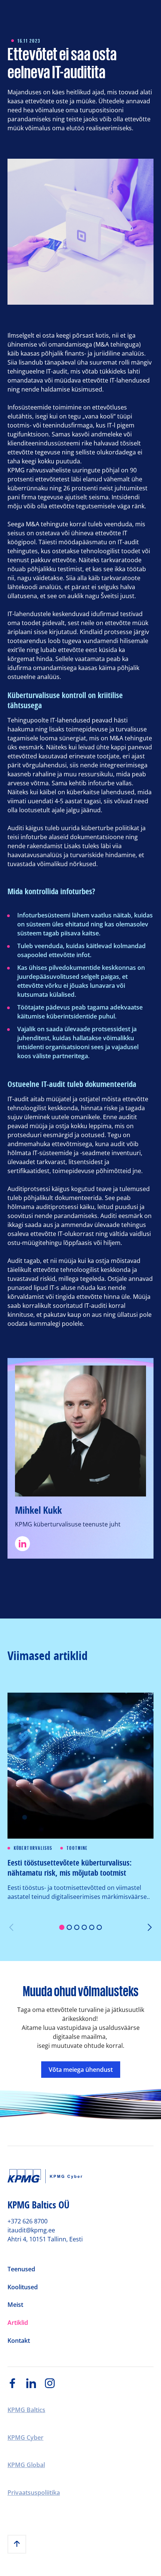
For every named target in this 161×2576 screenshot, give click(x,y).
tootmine (78, 1848)
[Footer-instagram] (54, 2383)
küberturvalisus (33, 1848)
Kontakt (19, 2341)
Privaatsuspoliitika (34, 2493)
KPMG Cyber (25, 2438)
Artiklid (18, 2323)
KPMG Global (26, 2465)
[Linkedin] (80, 1544)
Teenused (21, 2269)
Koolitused (23, 2287)
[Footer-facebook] (17, 2383)
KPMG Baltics (26, 2410)
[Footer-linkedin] (36, 2383)
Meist (15, 2305)
